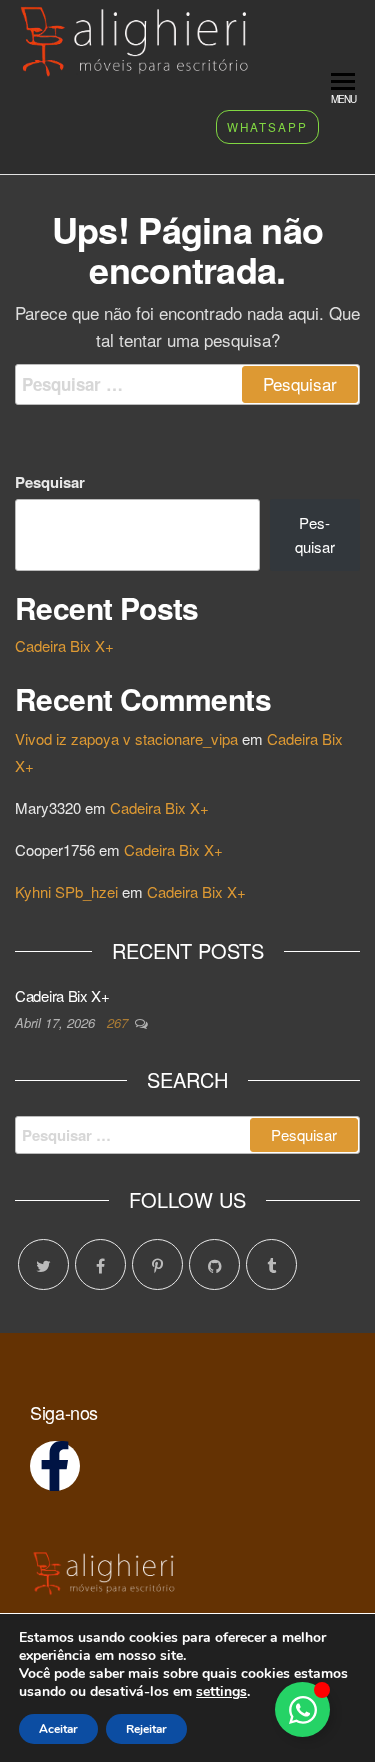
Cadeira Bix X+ (64, 645)
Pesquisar (50, 482)
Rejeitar (146, 1729)
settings (221, 1692)
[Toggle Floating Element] (302, 1709)
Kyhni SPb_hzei (66, 891)
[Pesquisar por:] (187, 384)
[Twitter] (43, 1264)
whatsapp (267, 127)
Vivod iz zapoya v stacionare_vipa (126, 738)
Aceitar (58, 1729)
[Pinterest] (157, 1264)
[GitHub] (214, 1264)
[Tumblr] (271, 1264)
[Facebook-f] (55, 1466)
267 (119, 1022)
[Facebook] (100, 1264)
